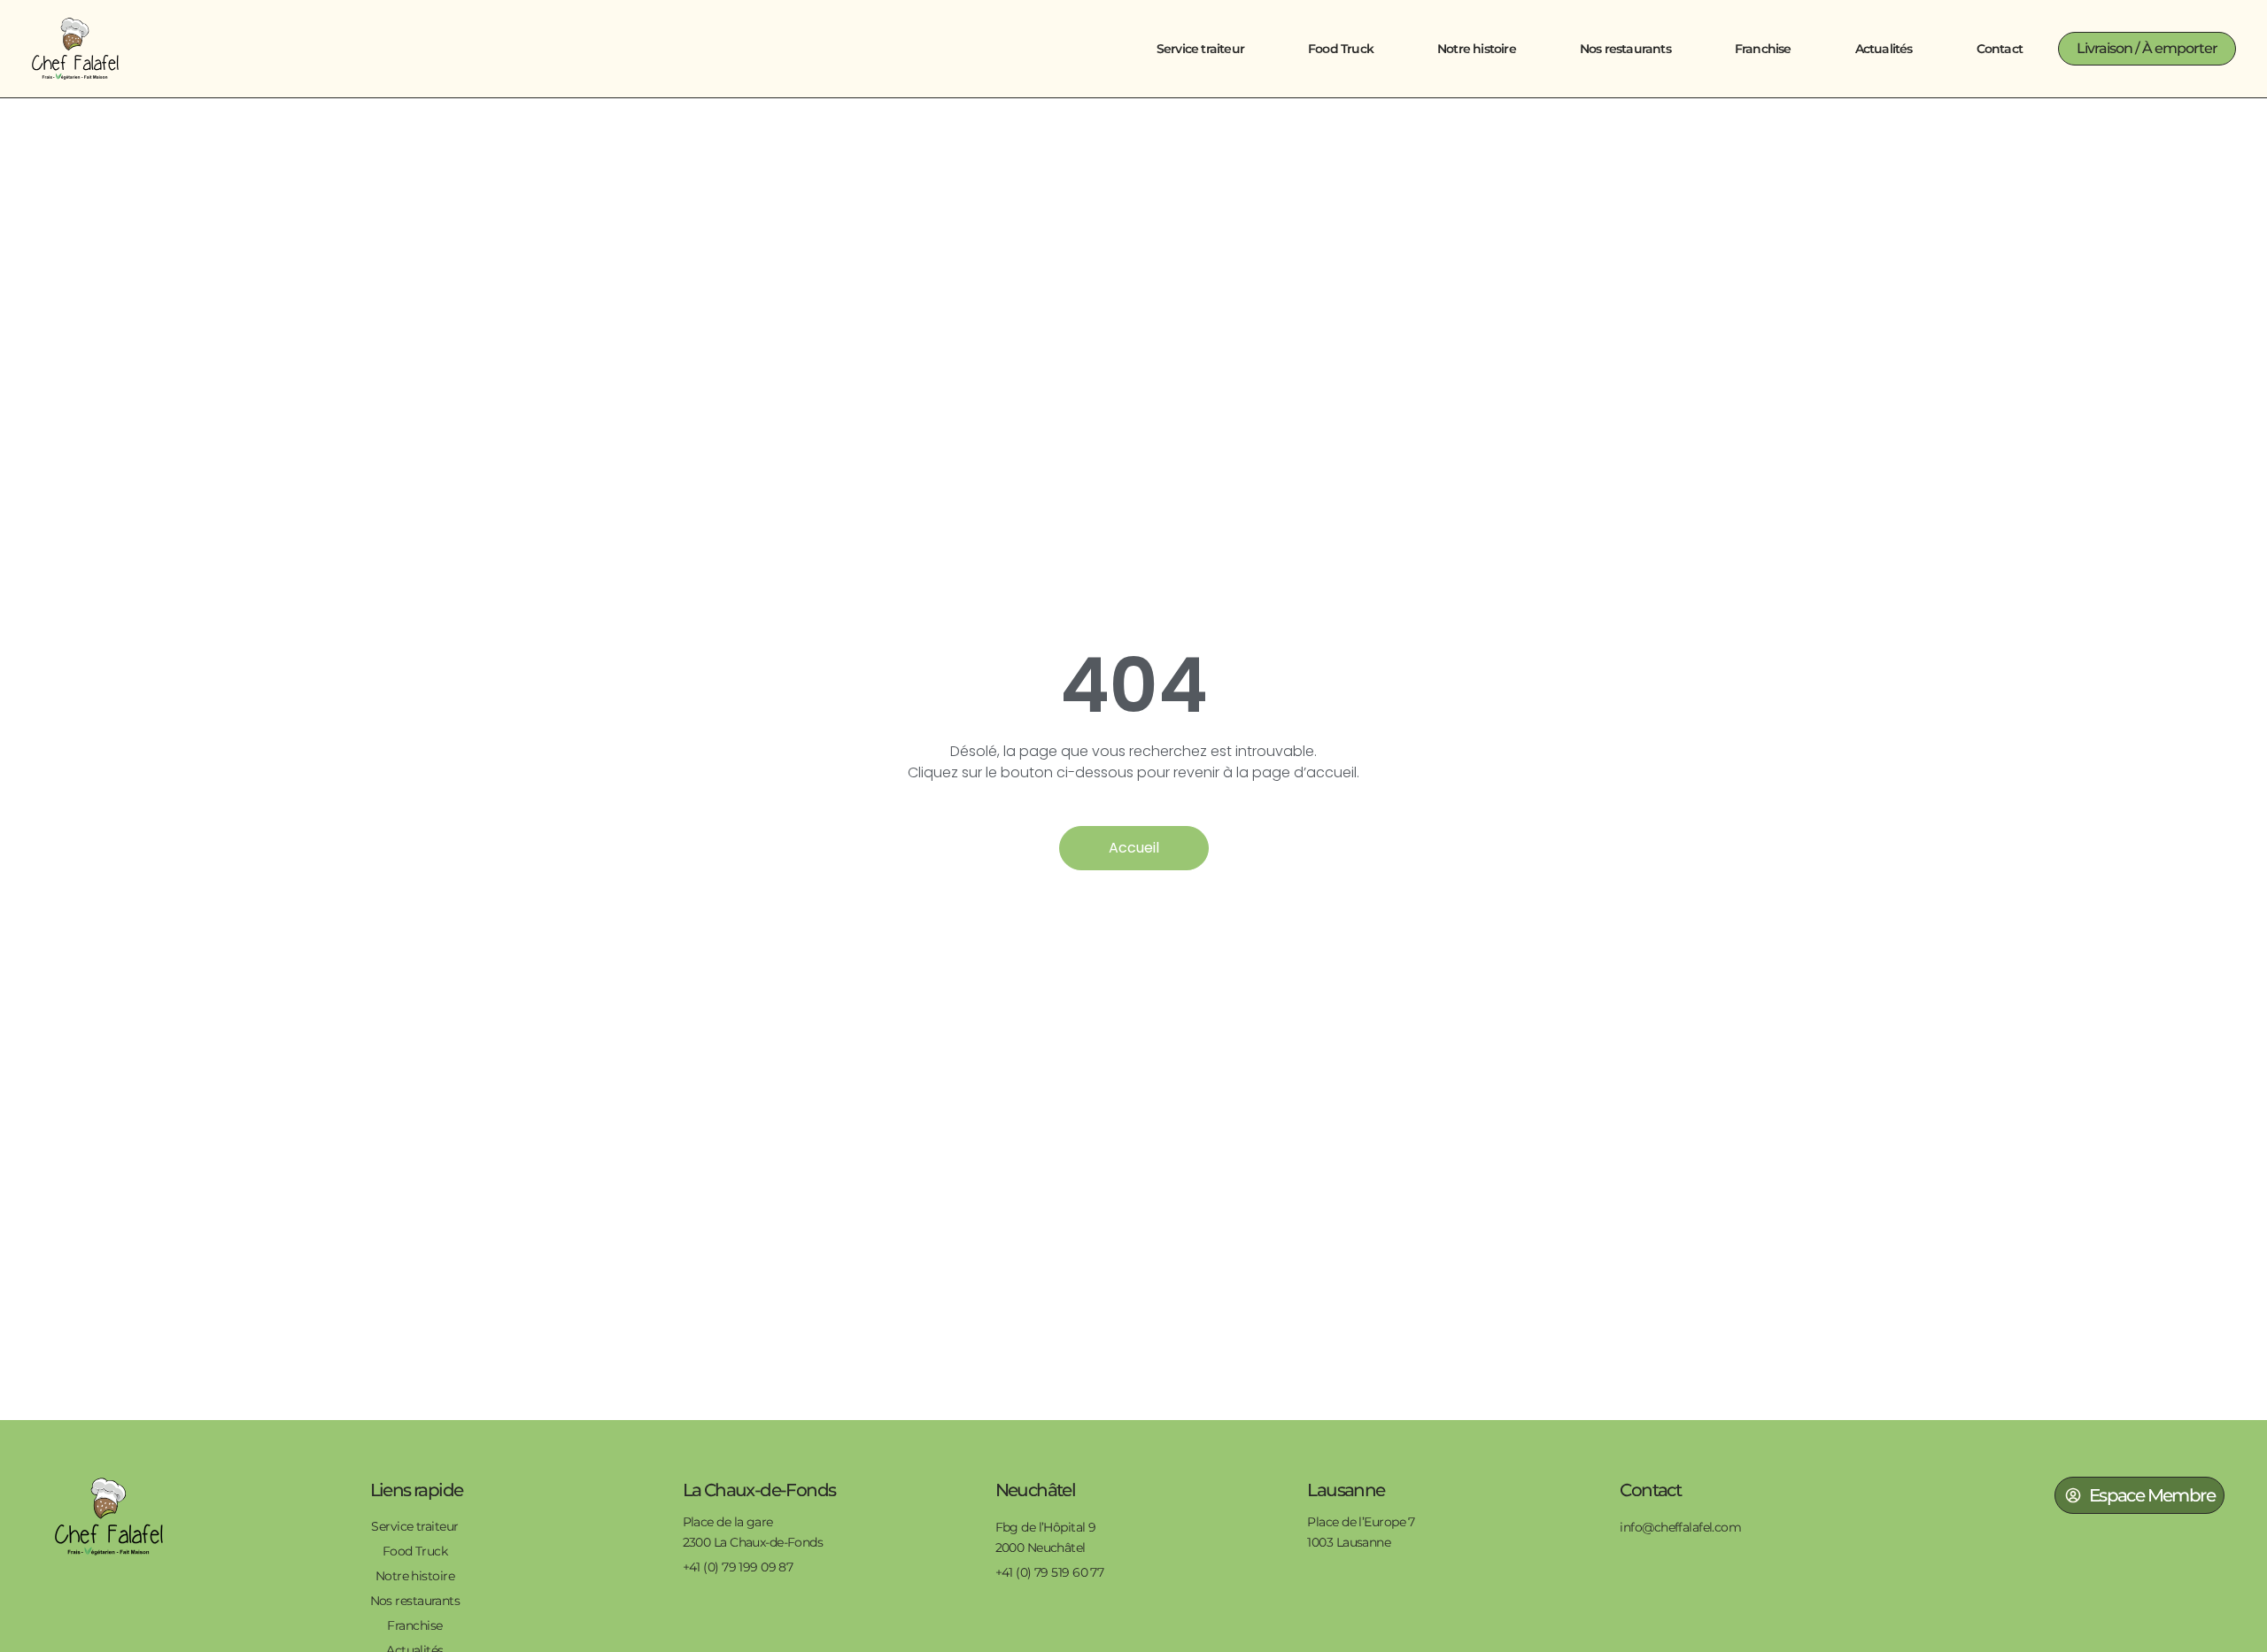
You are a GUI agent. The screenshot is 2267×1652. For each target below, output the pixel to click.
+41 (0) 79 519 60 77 (1050, 1572)
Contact (2000, 49)
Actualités (1884, 49)
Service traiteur (1200, 49)
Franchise (1763, 49)
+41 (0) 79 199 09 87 (738, 1567)
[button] (2147, 49)
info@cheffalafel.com (1680, 1527)
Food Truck (1341, 49)
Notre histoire (1477, 49)
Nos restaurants (1625, 49)
